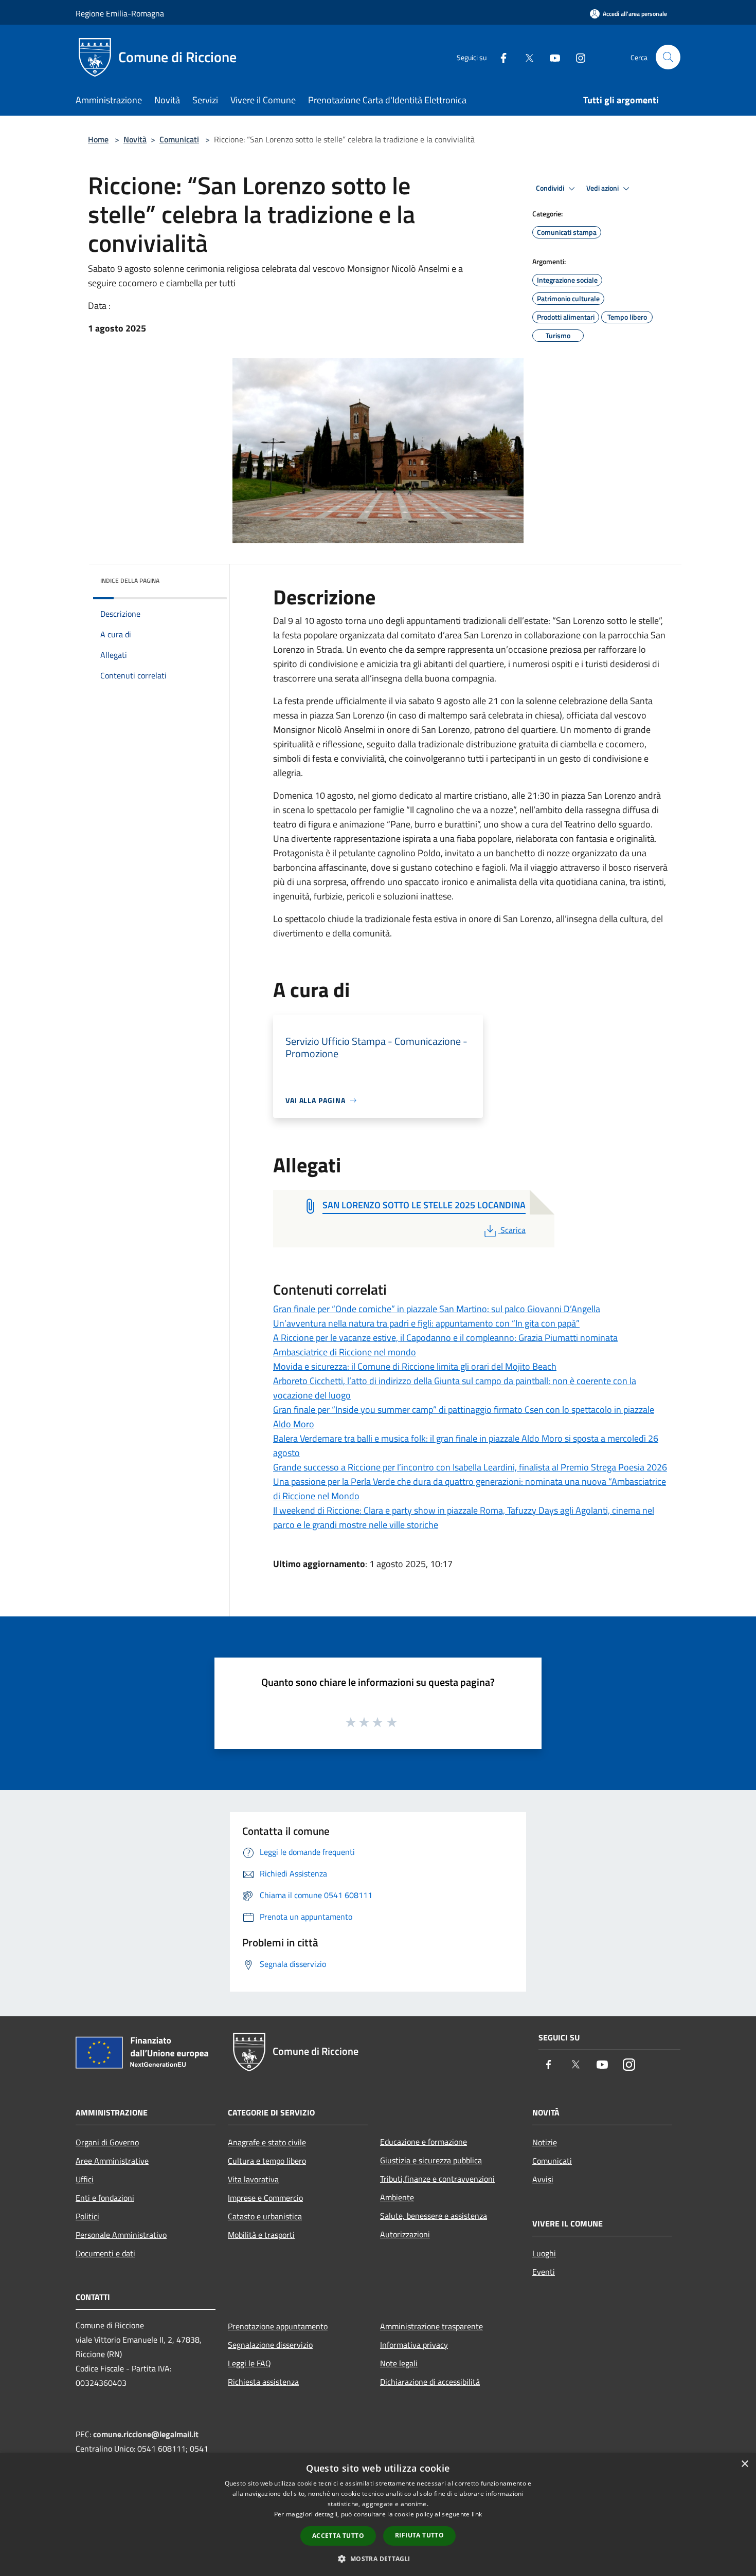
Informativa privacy (414, 2345)
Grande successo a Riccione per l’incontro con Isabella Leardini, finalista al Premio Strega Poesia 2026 (470, 1467)
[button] (378, 2559)
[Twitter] (525, 57)
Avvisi (543, 2179)
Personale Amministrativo (121, 2235)
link (477, 2514)
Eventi (544, 2272)
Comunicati (179, 139)
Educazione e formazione (424, 2142)
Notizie (545, 2142)
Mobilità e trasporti (261, 2235)
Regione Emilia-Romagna (120, 13)
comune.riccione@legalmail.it (146, 2434)
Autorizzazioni (405, 2234)
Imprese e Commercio (265, 2198)
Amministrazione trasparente (431, 2326)
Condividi (551, 188)
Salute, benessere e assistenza (434, 2216)
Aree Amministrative (112, 2161)
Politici (87, 2216)
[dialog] (378, 2515)
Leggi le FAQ (249, 2363)
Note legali (399, 2363)
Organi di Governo (107, 2142)
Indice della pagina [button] (130, 581)
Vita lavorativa (253, 2179)
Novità (135, 139)
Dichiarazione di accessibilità (430, 2382)
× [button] (744, 2464)
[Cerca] (668, 57)
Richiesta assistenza (263, 2382)
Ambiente (397, 2197)
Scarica (513, 1230)
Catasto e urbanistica (265, 2216)
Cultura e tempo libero (267, 2161)
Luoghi (544, 2253)
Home (98, 139)
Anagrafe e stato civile (267, 2142)
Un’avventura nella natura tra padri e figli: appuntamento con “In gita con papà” (426, 1323)
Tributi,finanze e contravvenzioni (437, 2179)
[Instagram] (577, 57)
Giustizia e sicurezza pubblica (431, 2160)
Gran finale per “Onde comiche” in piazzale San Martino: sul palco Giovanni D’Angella (437, 1309)
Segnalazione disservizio (270, 2345)
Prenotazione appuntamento (278, 2326)
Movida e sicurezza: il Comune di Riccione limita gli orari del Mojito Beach (415, 1366)
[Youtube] (551, 57)
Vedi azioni (603, 188)
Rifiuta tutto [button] (419, 2535)
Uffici (85, 2179)
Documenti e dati (105, 2253)
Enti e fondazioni (105, 2198)
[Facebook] (499, 57)
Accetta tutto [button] (338, 2536)
